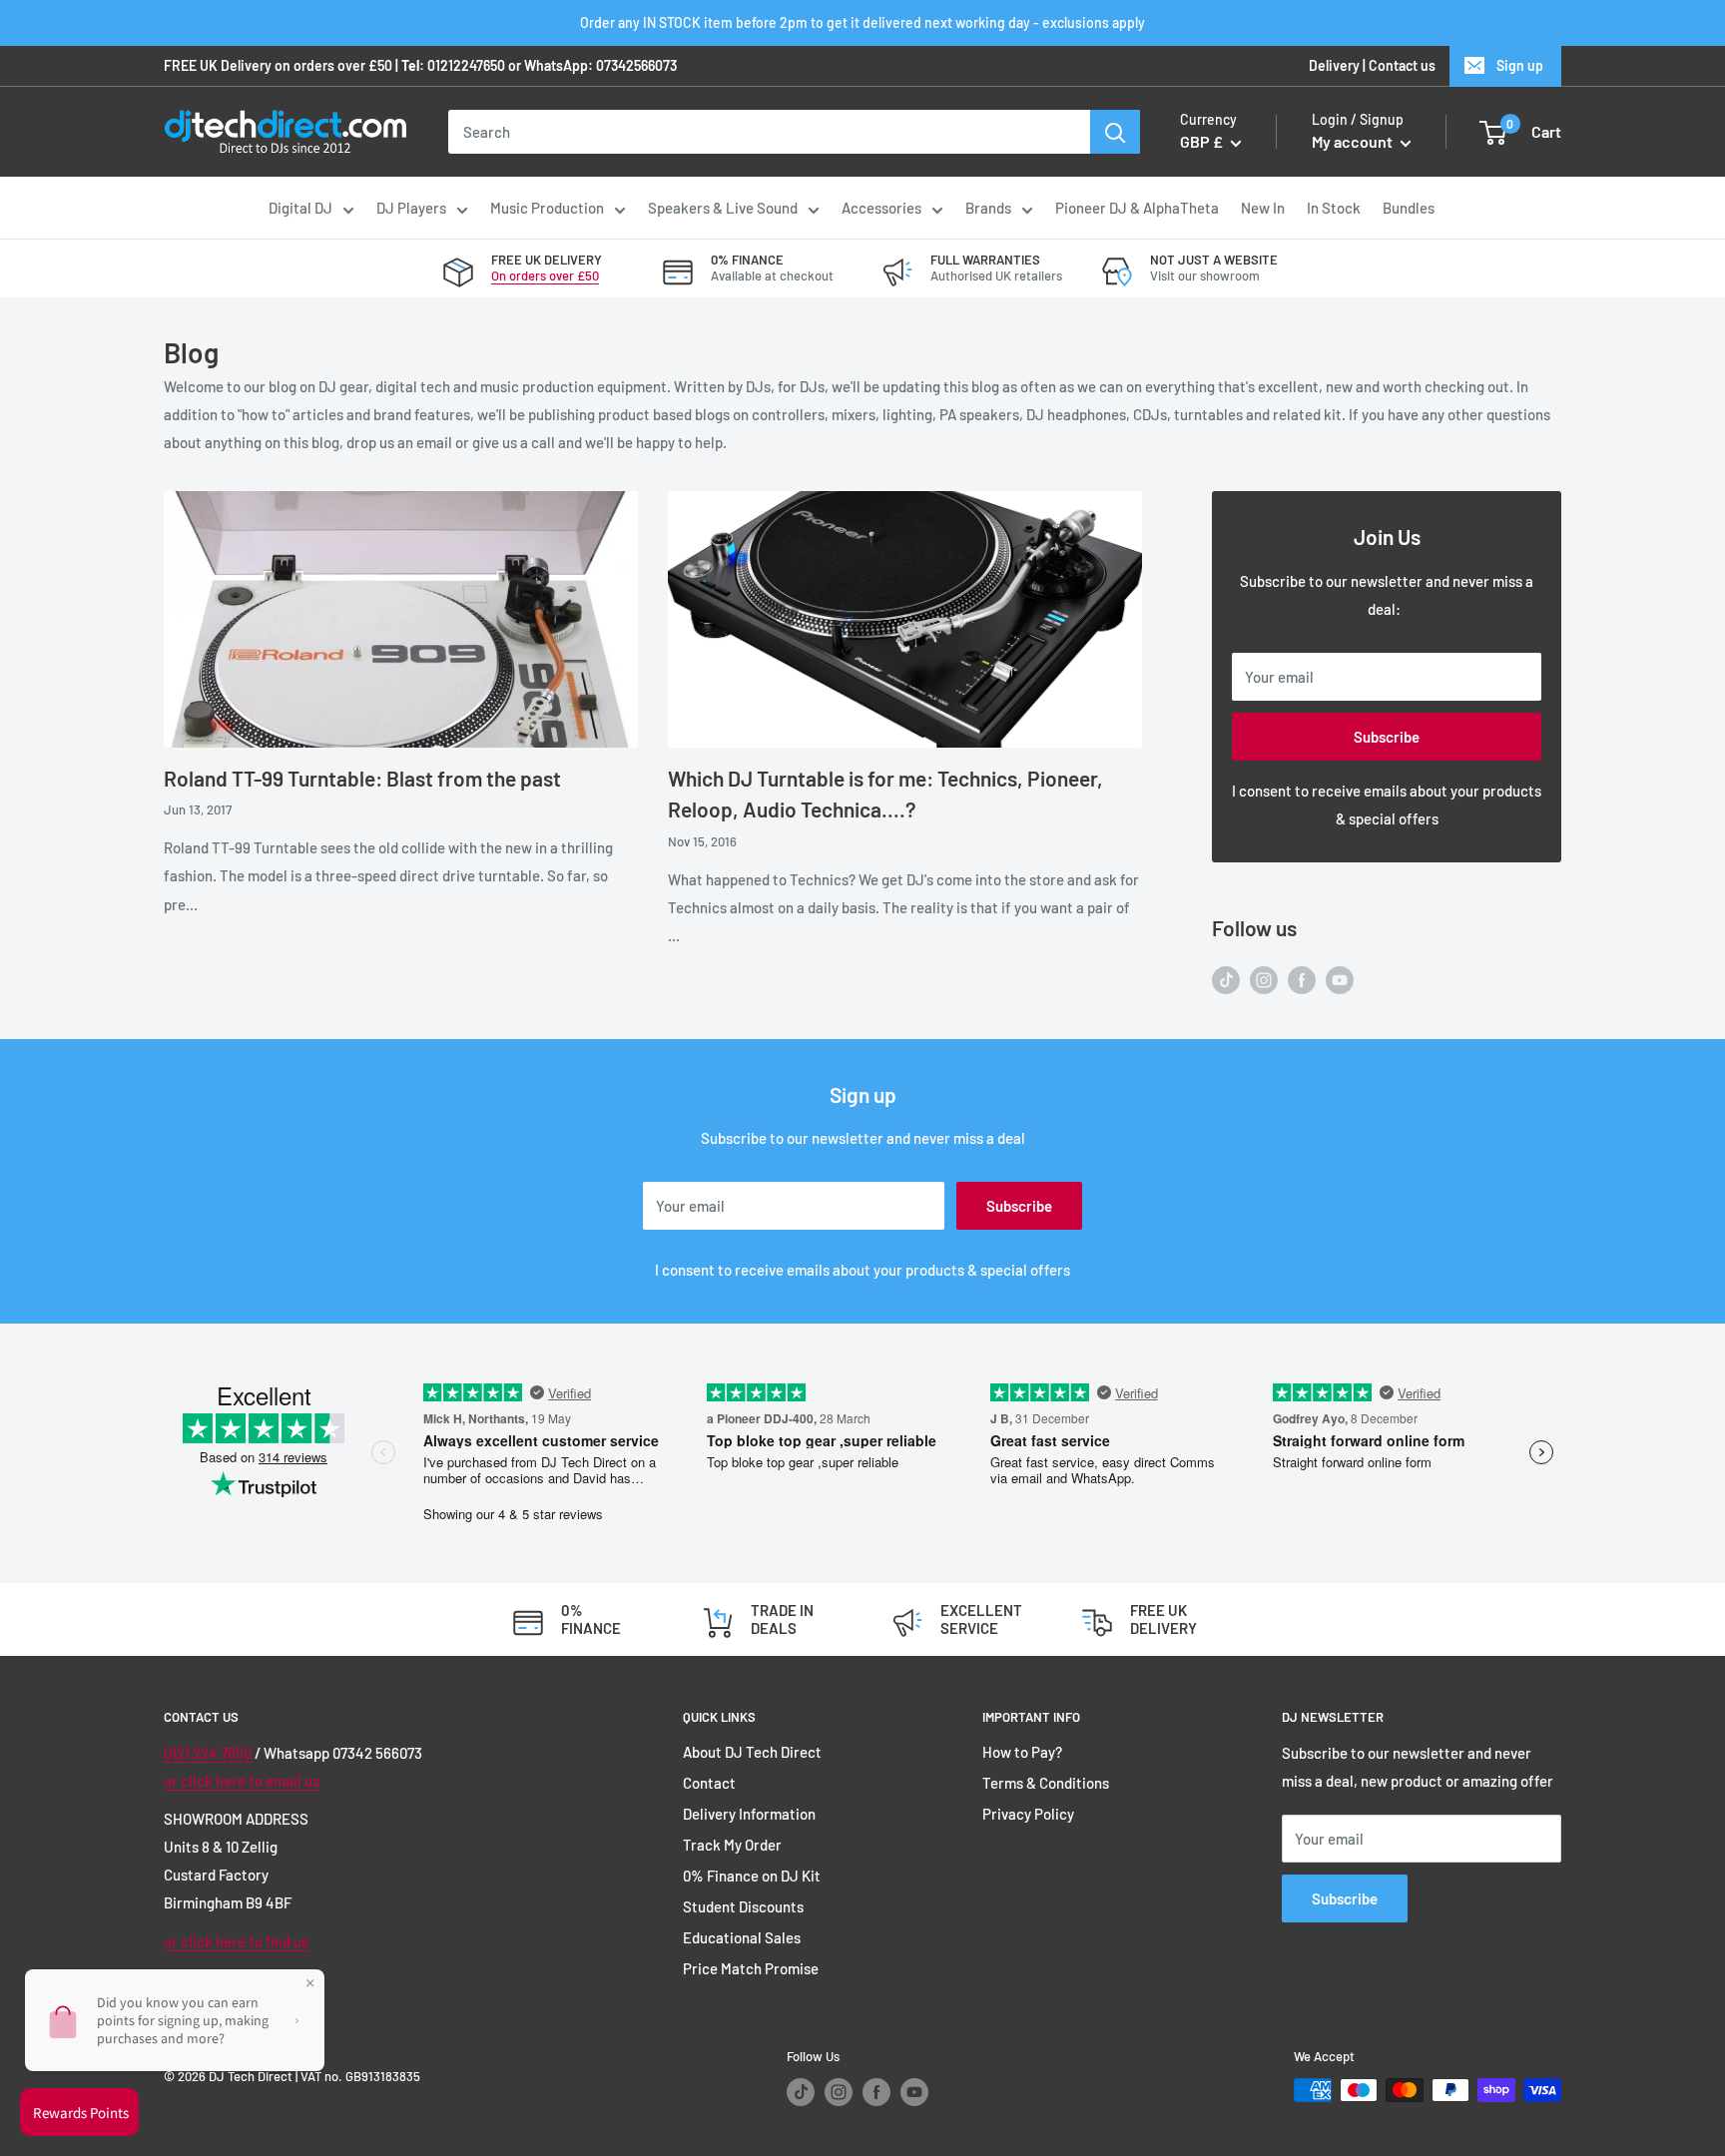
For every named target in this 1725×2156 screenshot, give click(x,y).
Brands (988, 208)
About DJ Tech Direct (752, 1752)
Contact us (1402, 65)
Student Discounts (743, 1906)
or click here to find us (236, 1941)
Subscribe (1387, 737)
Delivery (1334, 65)
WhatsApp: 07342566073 (600, 65)
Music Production (547, 208)
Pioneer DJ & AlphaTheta (1137, 208)
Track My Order (732, 1845)
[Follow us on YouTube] (1340, 978)
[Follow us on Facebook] (1302, 978)
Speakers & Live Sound (723, 208)
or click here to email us (242, 1781)
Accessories (881, 208)
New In (1263, 208)
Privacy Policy (1028, 1814)
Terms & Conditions (1046, 1783)
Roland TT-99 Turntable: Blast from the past (362, 778)
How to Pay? (1022, 1752)
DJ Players (411, 208)
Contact (709, 1783)
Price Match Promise (751, 1968)
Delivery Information (749, 1814)
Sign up (1520, 65)
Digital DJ (300, 208)
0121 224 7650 (208, 1753)
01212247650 (466, 65)
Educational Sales (742, 1937)
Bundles (1409, 208)
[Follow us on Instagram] (1264, 978)
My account (1354, 142)
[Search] (1115, 132)
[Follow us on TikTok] (1226, 978)
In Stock (1334, 208)
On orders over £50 (545, 275)
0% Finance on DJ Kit (752, 1876)
